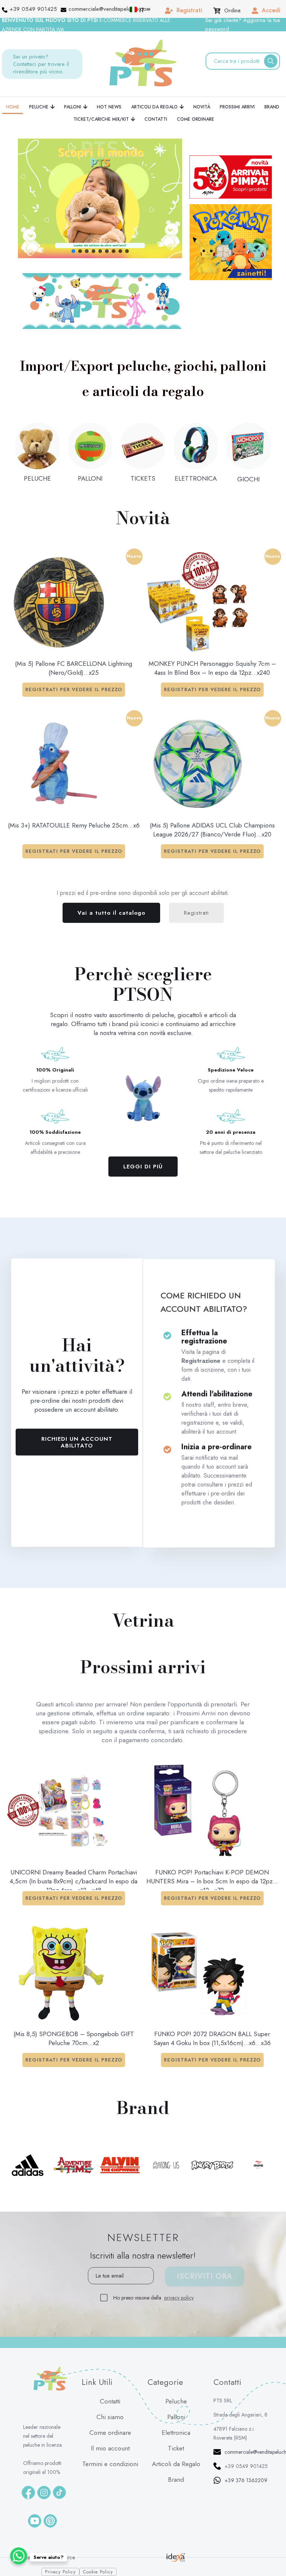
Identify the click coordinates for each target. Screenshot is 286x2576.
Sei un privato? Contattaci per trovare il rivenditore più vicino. (41, 64)
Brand (176, 2480)
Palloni (176, 2417)
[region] (100, 198)
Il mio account (110, 2448)
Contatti (110, 2401)
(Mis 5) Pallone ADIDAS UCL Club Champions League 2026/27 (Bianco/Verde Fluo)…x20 (212, 830)
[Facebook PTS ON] (28, 2493)
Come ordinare (110, 2433)
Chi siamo (110, 2417)
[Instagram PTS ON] (44, 2493)
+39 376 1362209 (246, 2480)
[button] (100, 198)
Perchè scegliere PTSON (143, 984)
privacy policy (179, 2298)
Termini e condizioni (110, 2464)
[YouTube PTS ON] (35, 2521)
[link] (102, 301)
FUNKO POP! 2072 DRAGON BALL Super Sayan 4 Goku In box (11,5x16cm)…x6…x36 (212, 2038)
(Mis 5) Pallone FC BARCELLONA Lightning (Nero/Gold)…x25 (74, 668)
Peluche (176, 2401)
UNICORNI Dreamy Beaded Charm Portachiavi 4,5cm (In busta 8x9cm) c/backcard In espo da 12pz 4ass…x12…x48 (74, 1879)
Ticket (176, 2448)
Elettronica (176, 2433)
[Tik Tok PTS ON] (59, 2492)
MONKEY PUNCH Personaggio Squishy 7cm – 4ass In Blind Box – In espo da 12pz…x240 (212, 668)
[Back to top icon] (271, 2558)
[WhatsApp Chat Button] (19, 2556)
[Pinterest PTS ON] (50, 2521)
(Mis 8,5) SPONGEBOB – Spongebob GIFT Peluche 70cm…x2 (74, 2038)
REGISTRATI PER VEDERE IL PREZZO (74, 689)
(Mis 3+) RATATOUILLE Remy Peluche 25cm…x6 (74, 825)
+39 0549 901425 (246, 2466)
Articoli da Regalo (176, 2464)
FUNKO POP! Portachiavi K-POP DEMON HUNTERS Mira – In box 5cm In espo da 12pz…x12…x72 (212, 1879)
